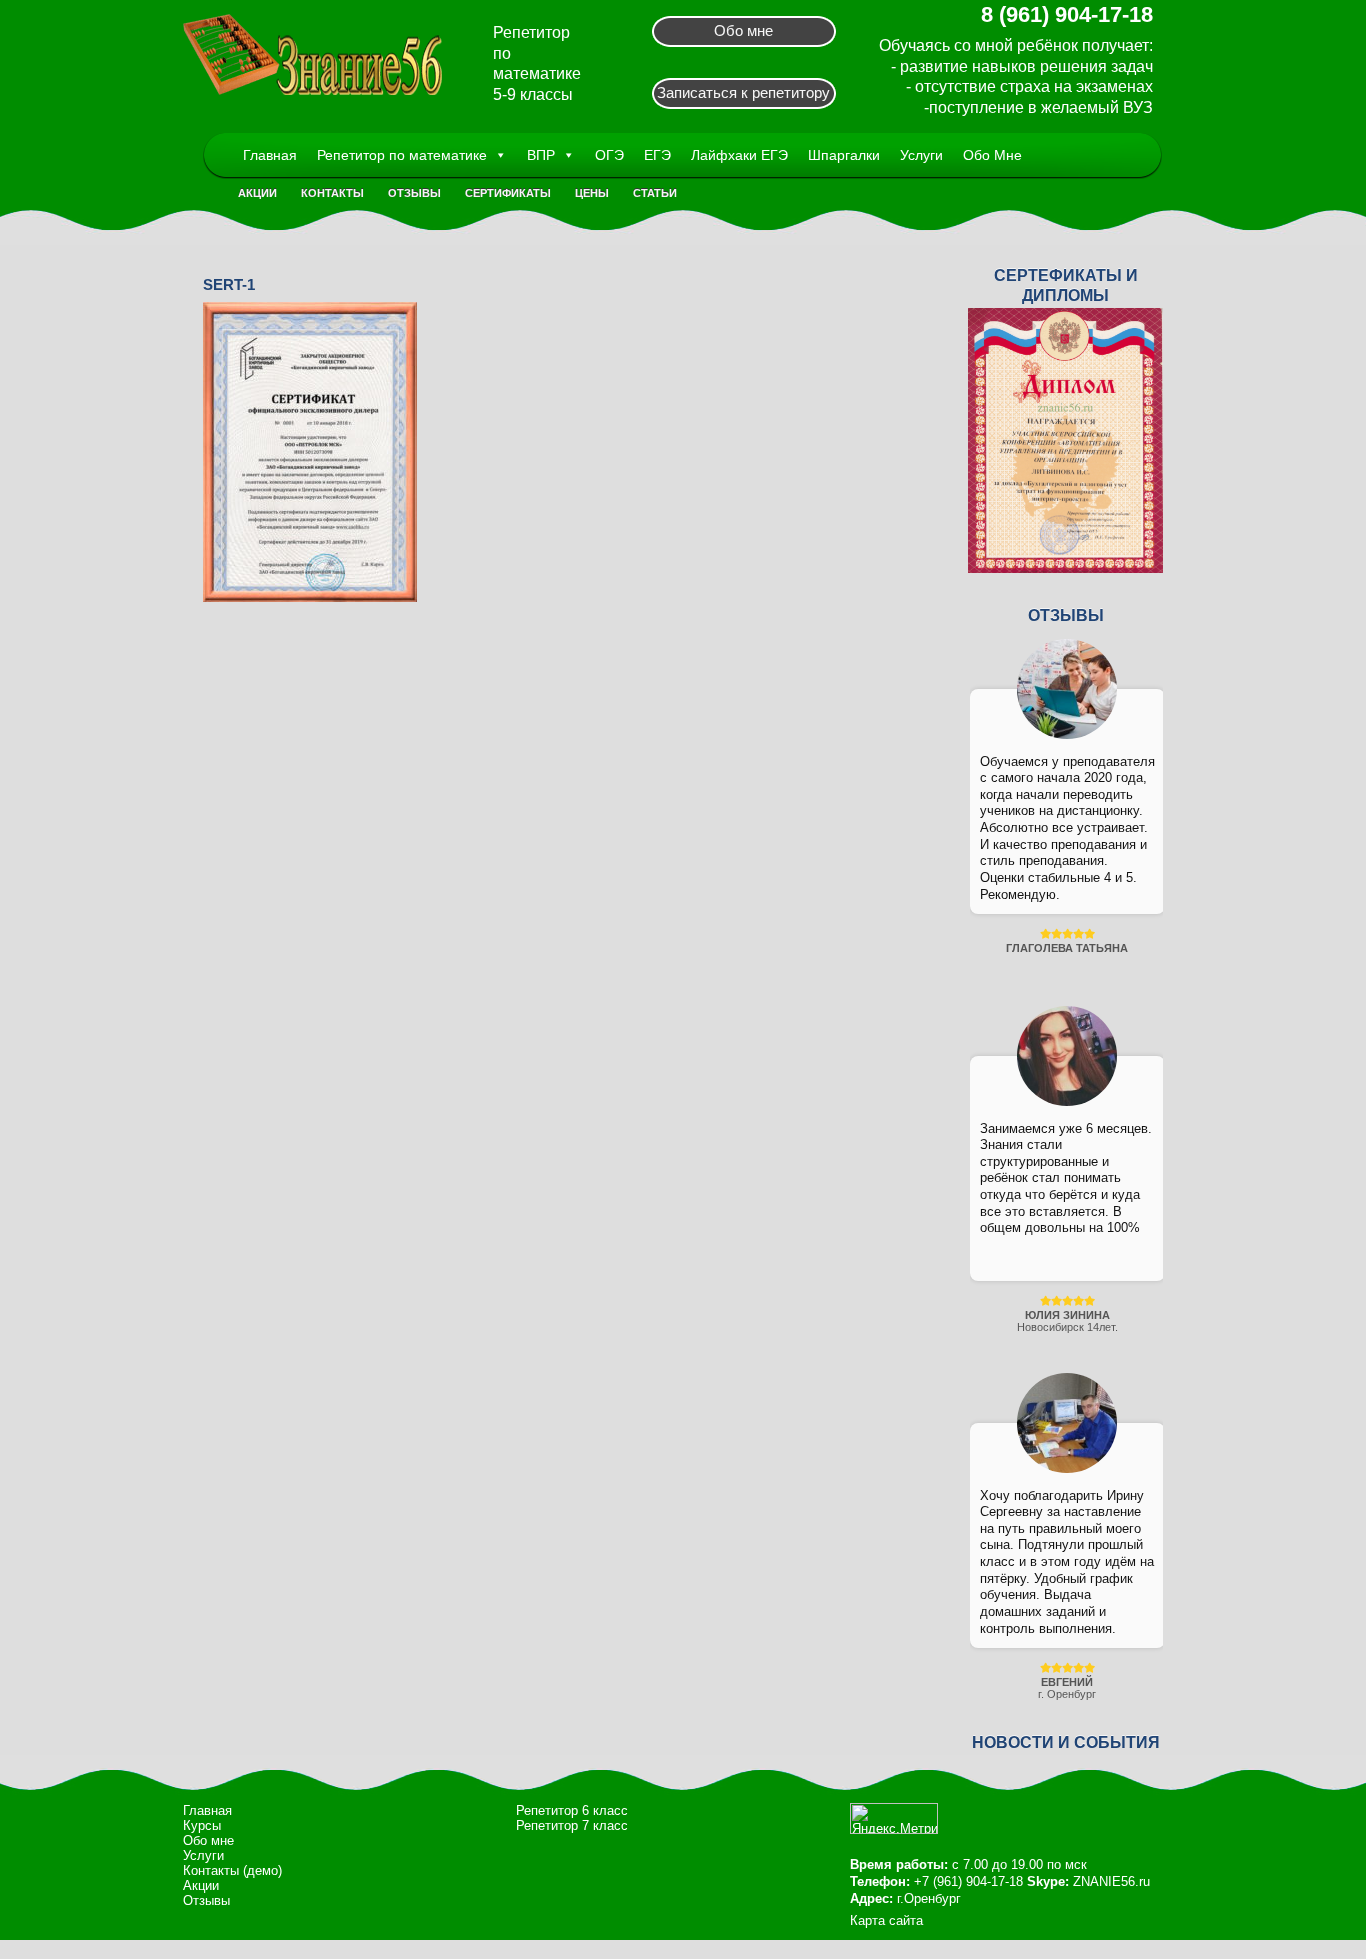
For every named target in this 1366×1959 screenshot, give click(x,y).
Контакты (332, 193)
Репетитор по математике (402, 155)
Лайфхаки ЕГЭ (739, 155)
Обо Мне (992, 155)
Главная (270, 155)
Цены (592, 193)
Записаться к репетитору (743, 92)
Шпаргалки (844, 155)
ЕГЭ (657, 155)
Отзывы (414, 193)
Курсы (202, 1825)
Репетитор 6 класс (572, 1810)
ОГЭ (609, 155)
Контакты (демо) (232, 1870)
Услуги (921, 155)
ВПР (541, 155)
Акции (257, 193)
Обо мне (743, 30)
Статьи (655, 193)
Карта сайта (886, 1920)
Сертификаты (508, 193)
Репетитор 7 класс (572, 1825)
